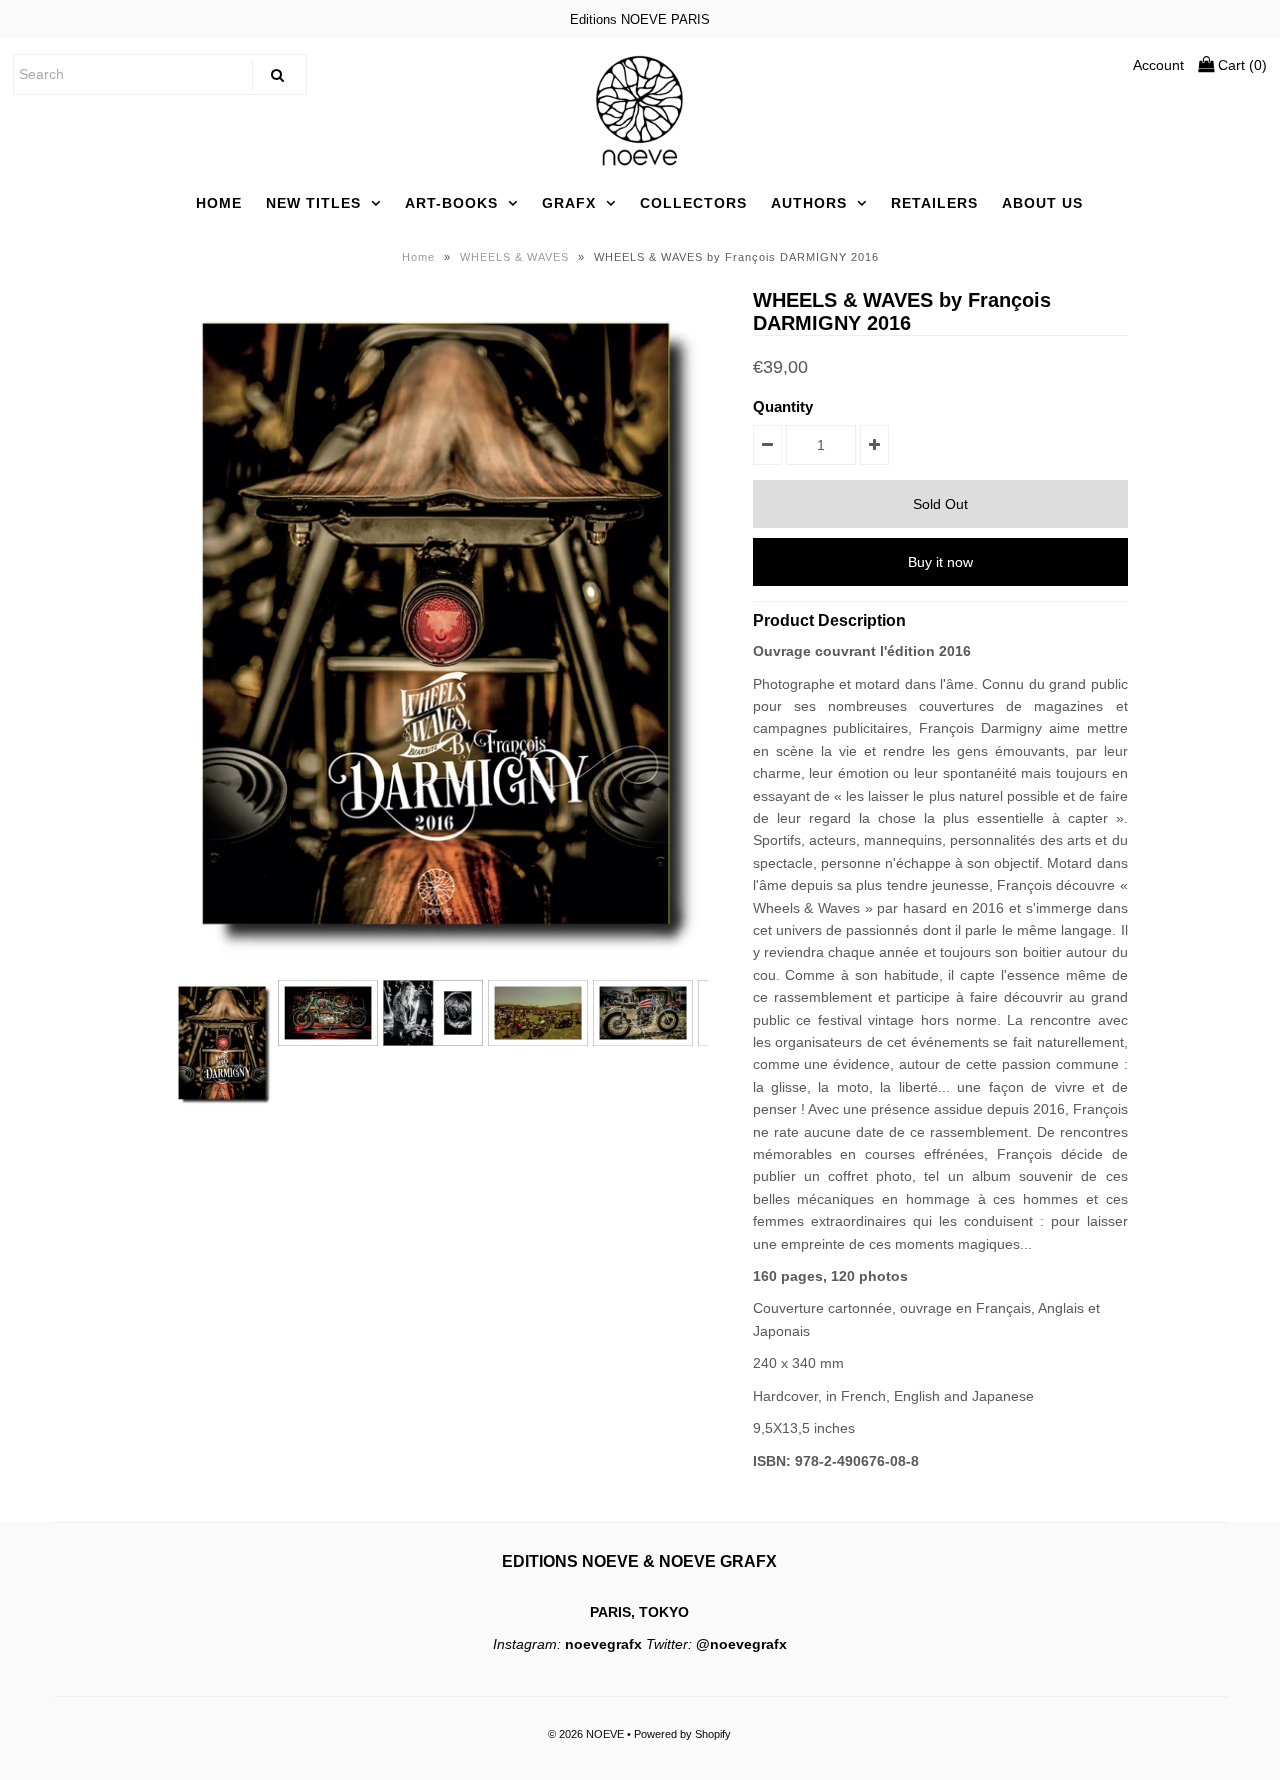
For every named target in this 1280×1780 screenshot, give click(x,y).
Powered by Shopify (682, 1734)
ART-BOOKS (451, 203)
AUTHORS (809, 203)
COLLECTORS (693, 203)
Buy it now (940, 562)
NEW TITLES (313, 203)
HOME (219, 203)
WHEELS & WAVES (514, 257)
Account (1158, 65)
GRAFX (569, 203)
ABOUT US (1042, 203)
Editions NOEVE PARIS (640, 19)
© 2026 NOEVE (586, 1734)
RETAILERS (934, 203)
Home (418, 257)
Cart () (1240, 65)
